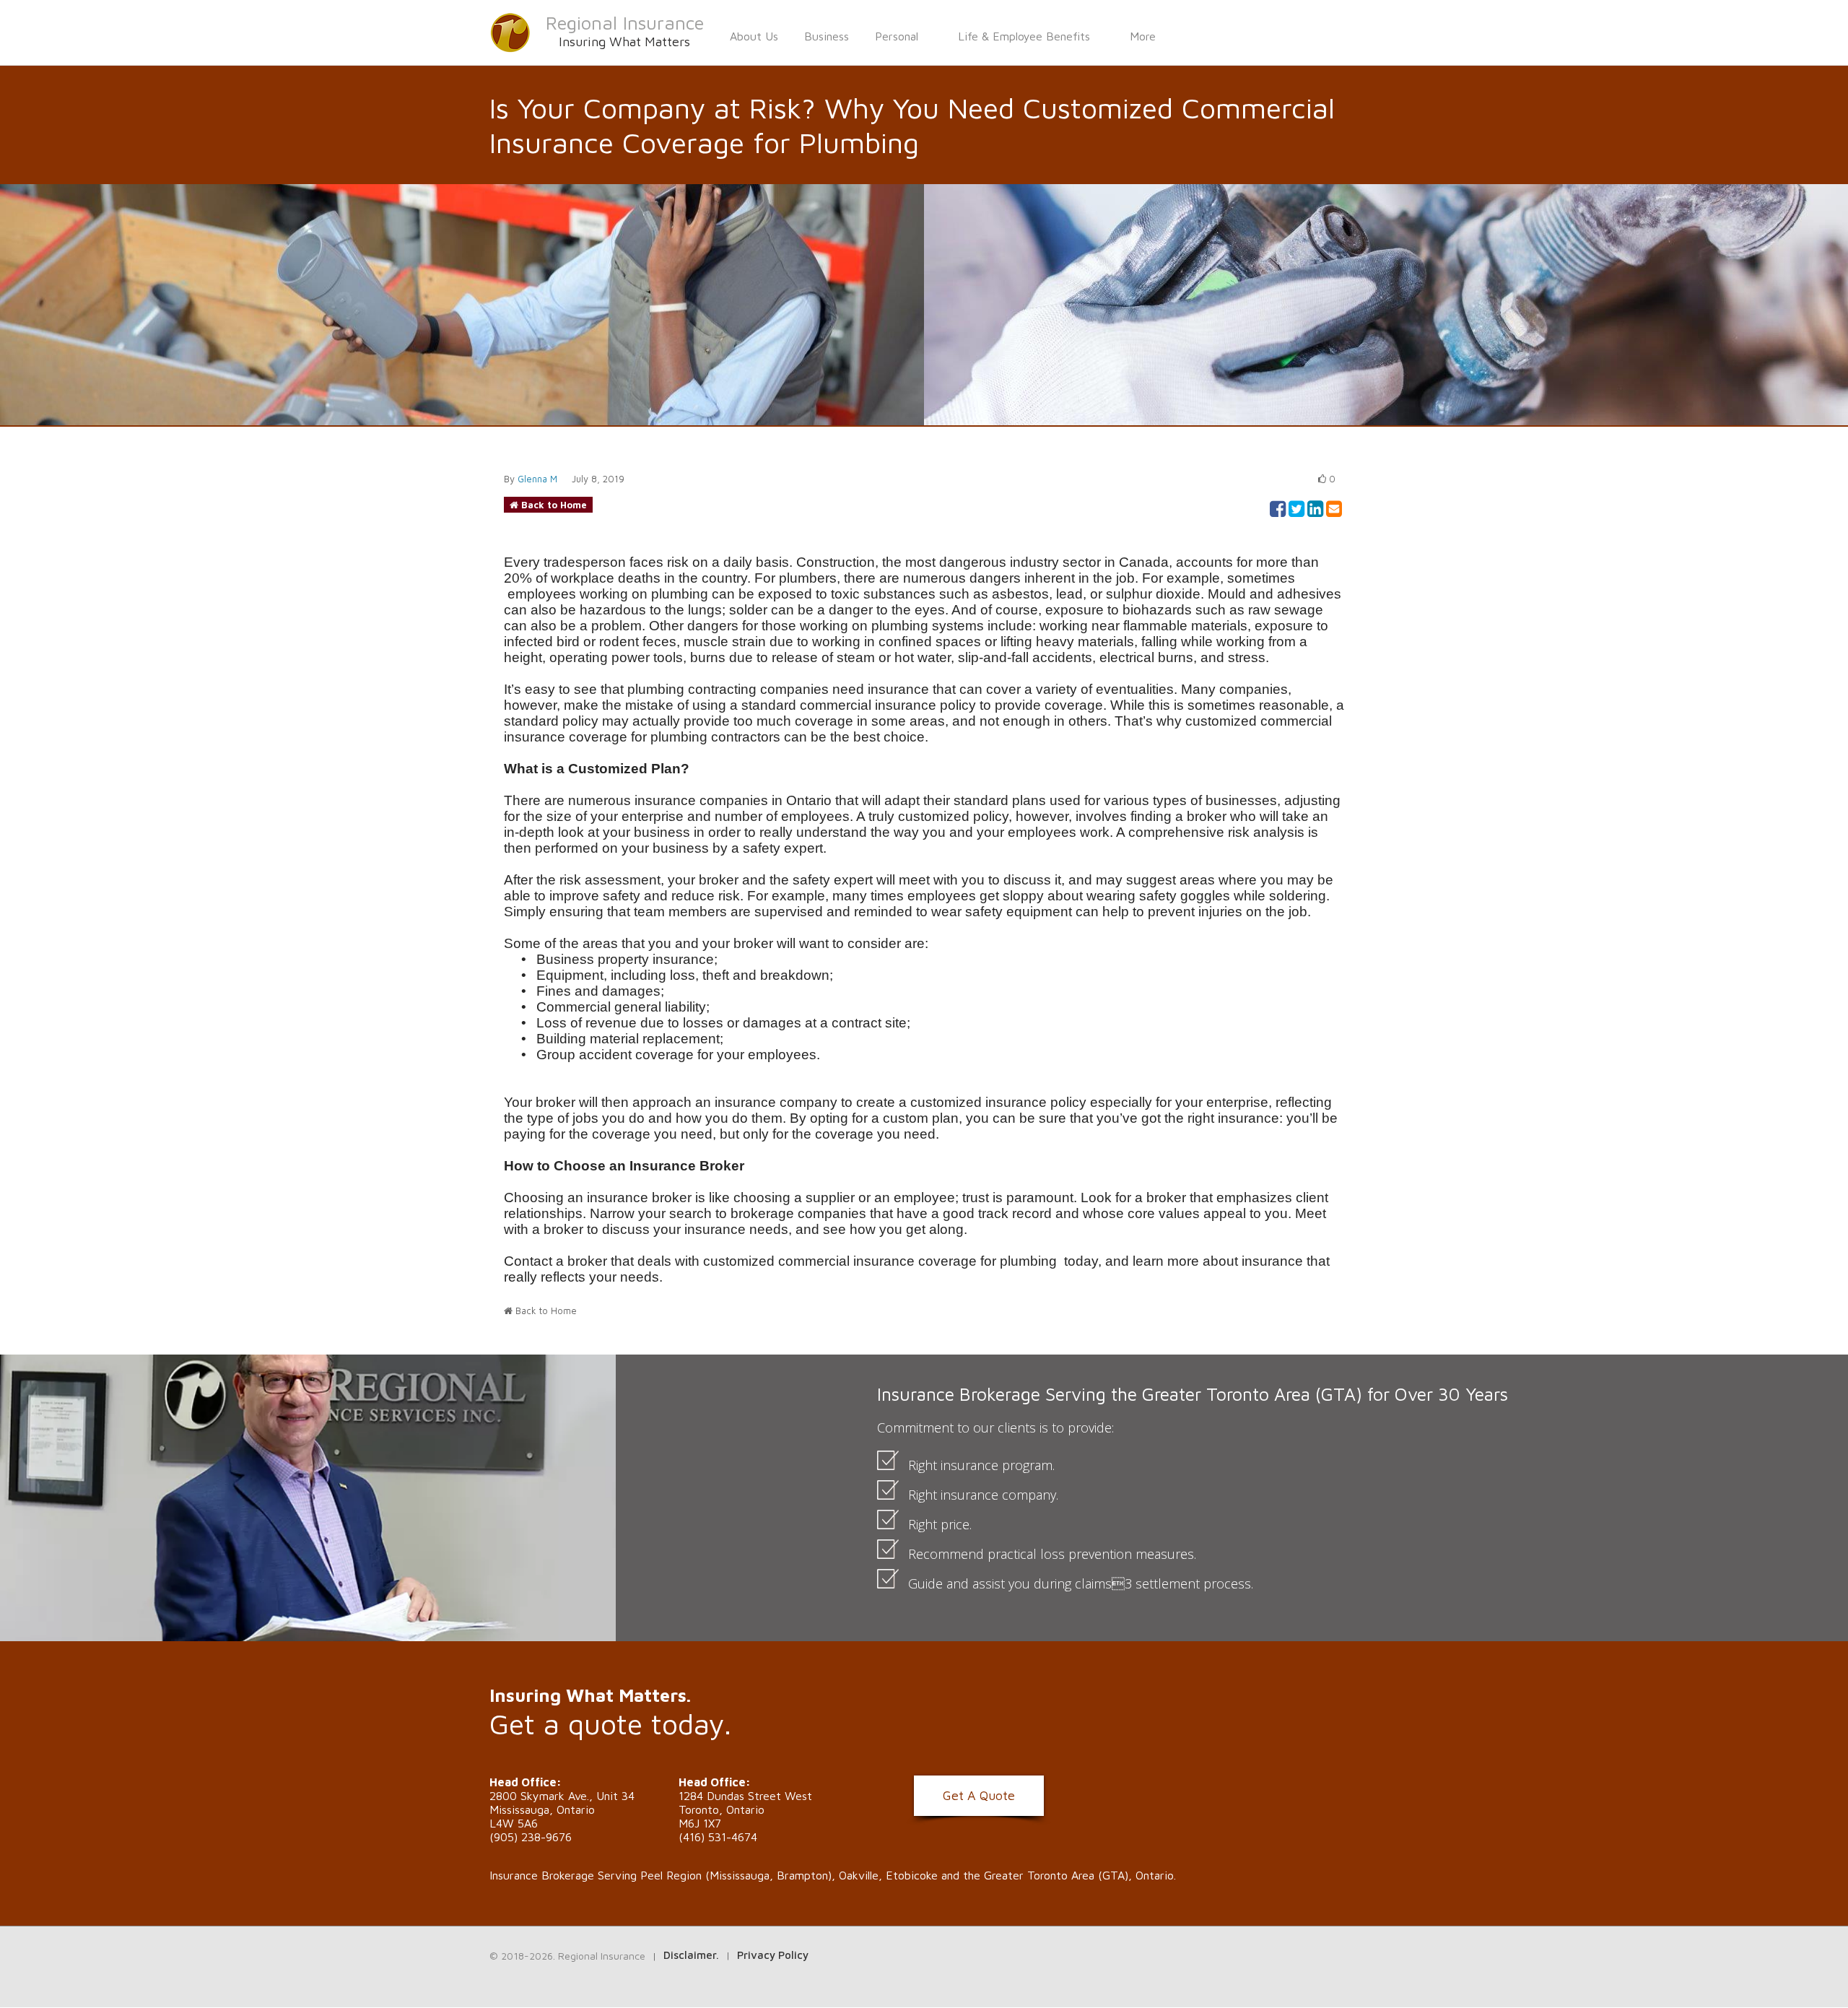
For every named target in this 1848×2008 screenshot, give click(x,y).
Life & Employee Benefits (1024, 36)
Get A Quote (979, 1795)
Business (827, 36)
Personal (897, 36)
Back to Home (554, 505)
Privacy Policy (773, 1955)
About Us (754, 36)
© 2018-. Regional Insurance (567, 1956)
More (1143, 36)
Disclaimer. (691, 1955)
